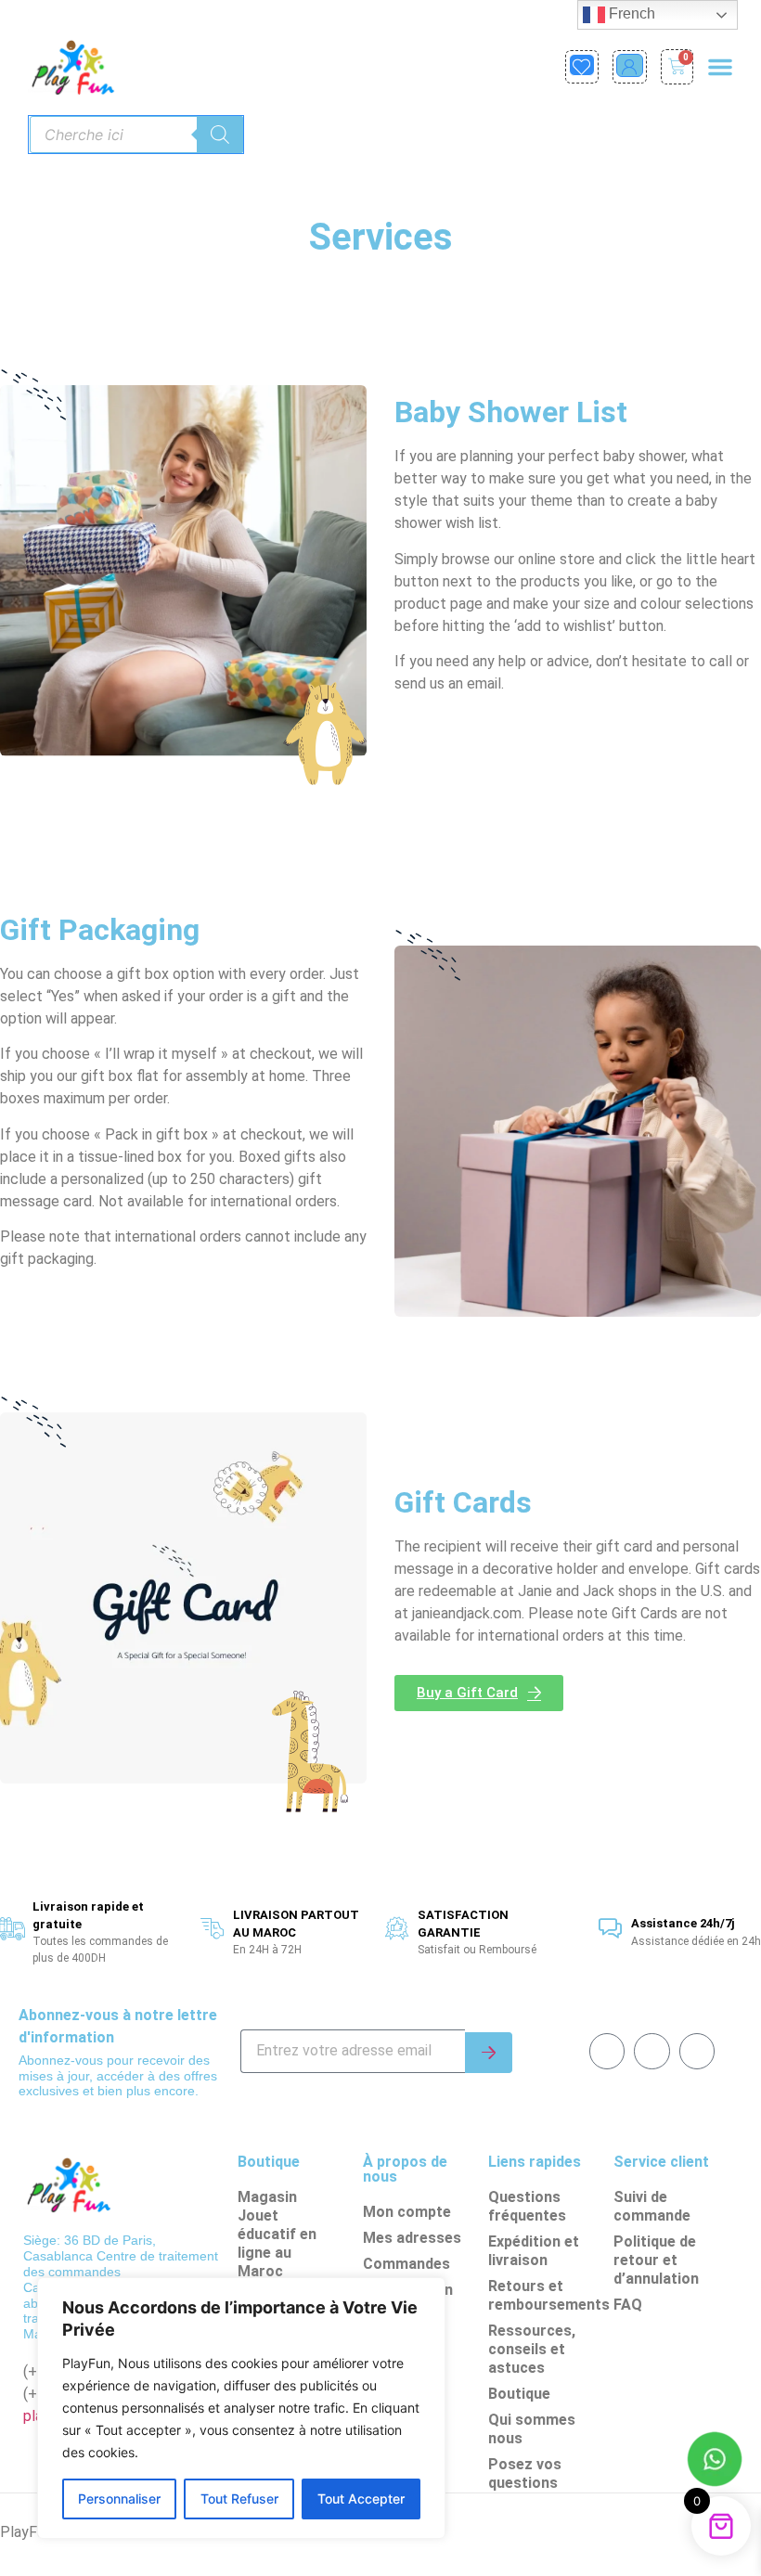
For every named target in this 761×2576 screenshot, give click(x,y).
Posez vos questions (525, 2473)
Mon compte (407, 2212)
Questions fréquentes (527, 2206)
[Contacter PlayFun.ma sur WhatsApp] (715, 2462)
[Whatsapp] (651, 2051)
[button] (720, 67)
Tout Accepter (361, 2499)
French (630, 13)
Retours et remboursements (546, 2295)
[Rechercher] (220, 135)
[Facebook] (607, 2051)
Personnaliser (119, 2499)
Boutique (519, 2394)
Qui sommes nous (532, 2429)
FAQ (628, 2305)
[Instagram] (697, 2051)
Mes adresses (412, 2238)
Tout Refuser (239, 2499)
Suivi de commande (652, 2206)
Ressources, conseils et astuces (532, 2349)
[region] (241, 2408)
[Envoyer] (489, 2053)
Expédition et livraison (534, 2251)
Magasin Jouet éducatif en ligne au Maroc (277, 2234)
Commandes (406, 2264)
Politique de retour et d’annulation (656, 2260)
